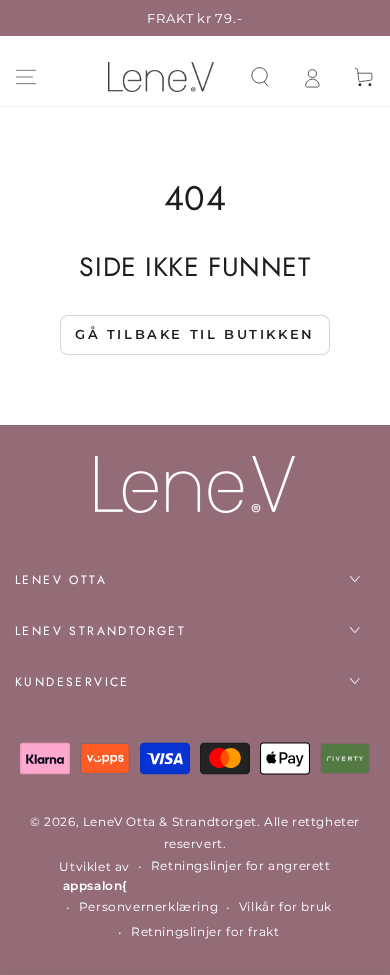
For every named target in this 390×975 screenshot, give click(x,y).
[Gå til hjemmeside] (160, 77)
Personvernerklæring (148, 906)
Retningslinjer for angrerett (241, 865)
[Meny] (26, 77)
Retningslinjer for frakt (205, 931)
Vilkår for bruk (285, 906)
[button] (260, 77)
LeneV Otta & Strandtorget (170, 821)
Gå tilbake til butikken (195, 334)
